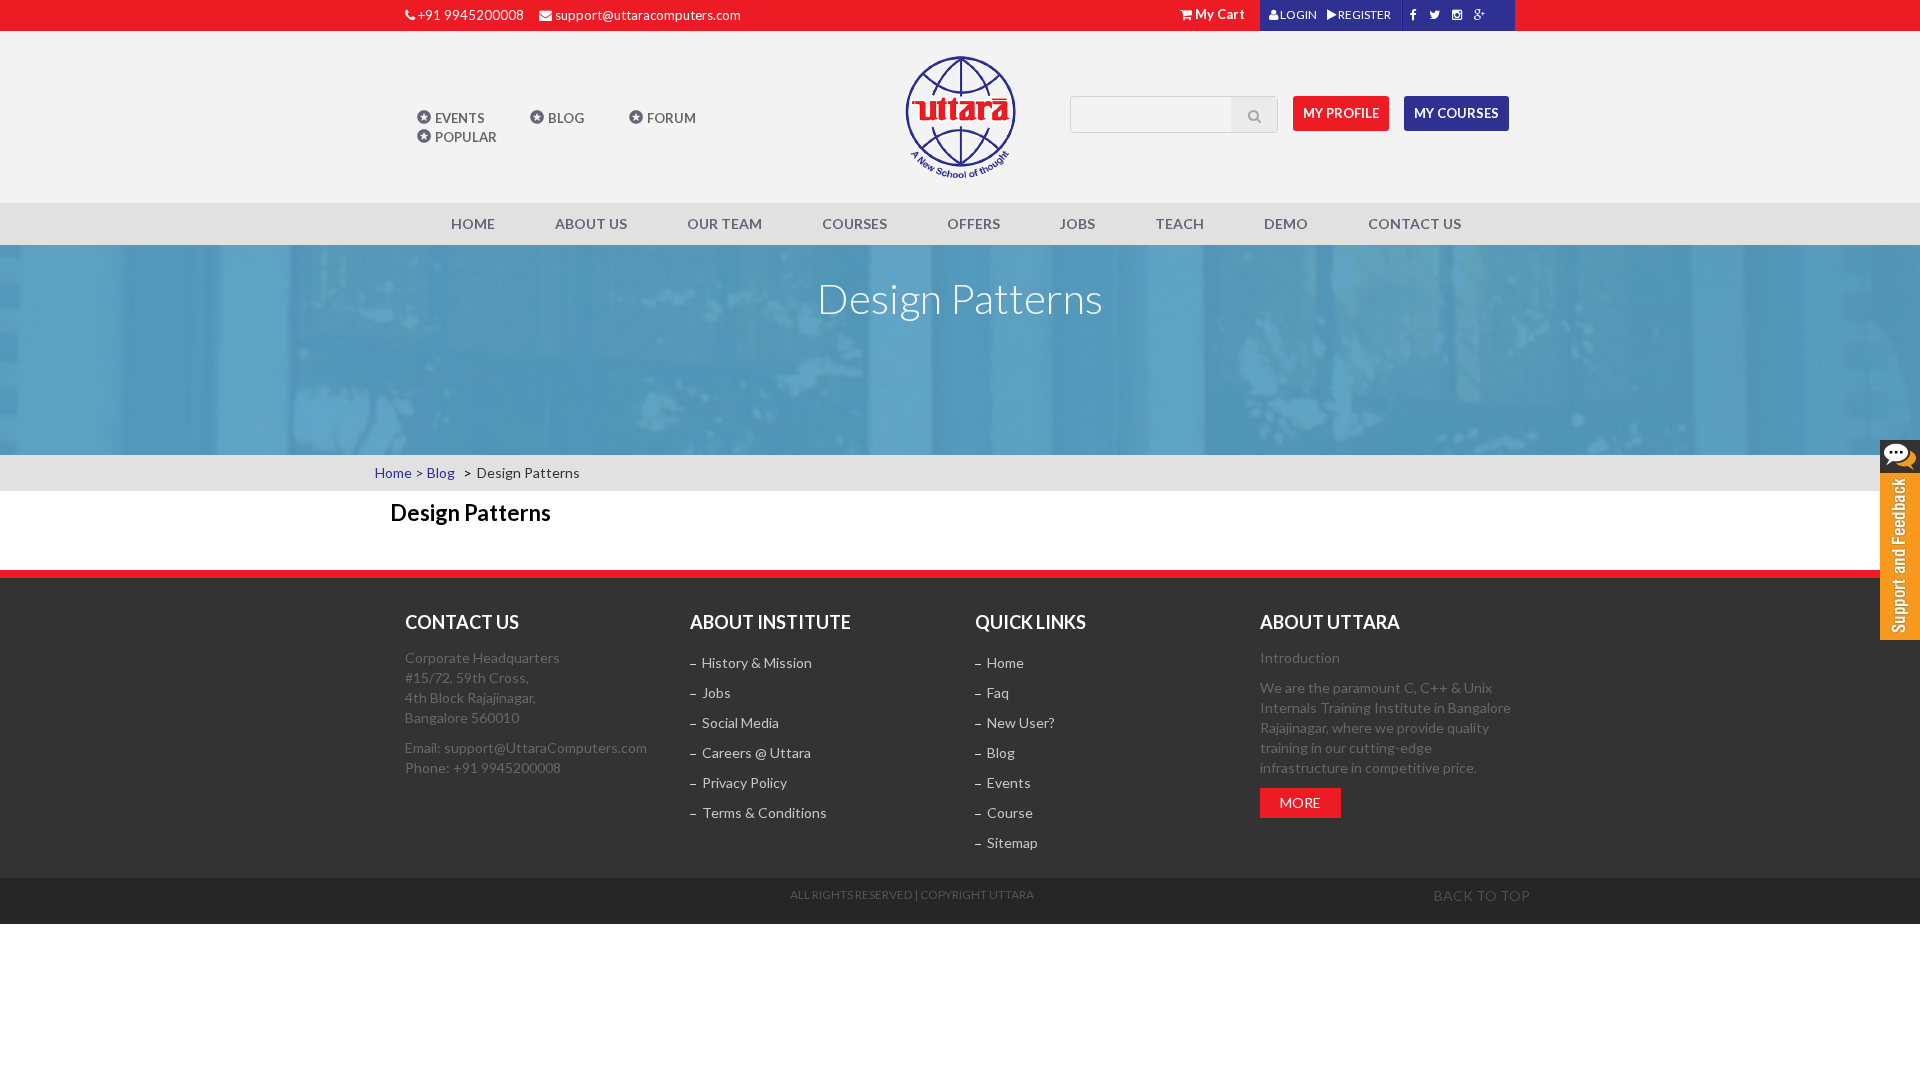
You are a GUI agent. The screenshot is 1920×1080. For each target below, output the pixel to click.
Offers (973, 223)
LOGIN (1297, 14)
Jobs (1077, 223)
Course (1010, 812)
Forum (671, 118)
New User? (1021, 722)
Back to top (1482, 895)
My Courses (1456, 113)
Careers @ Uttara (756, 752)
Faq (998, 692)
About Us (591, 223)
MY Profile (1341, 113)
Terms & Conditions (764, 812)
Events (460, 118)
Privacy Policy (744, 782)
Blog (566, 118)
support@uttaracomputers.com (648, 15)
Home (473, 223)
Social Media (740, 722)
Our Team (724, 223)
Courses (854, 223)
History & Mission (757, 662)
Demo (1286, 223)
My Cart (1220, 14)
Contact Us (1414, 223)
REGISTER (1363, 14)
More (1300, 802)
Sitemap (1012, 842)
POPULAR (466, 137)
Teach (1179, 223)
